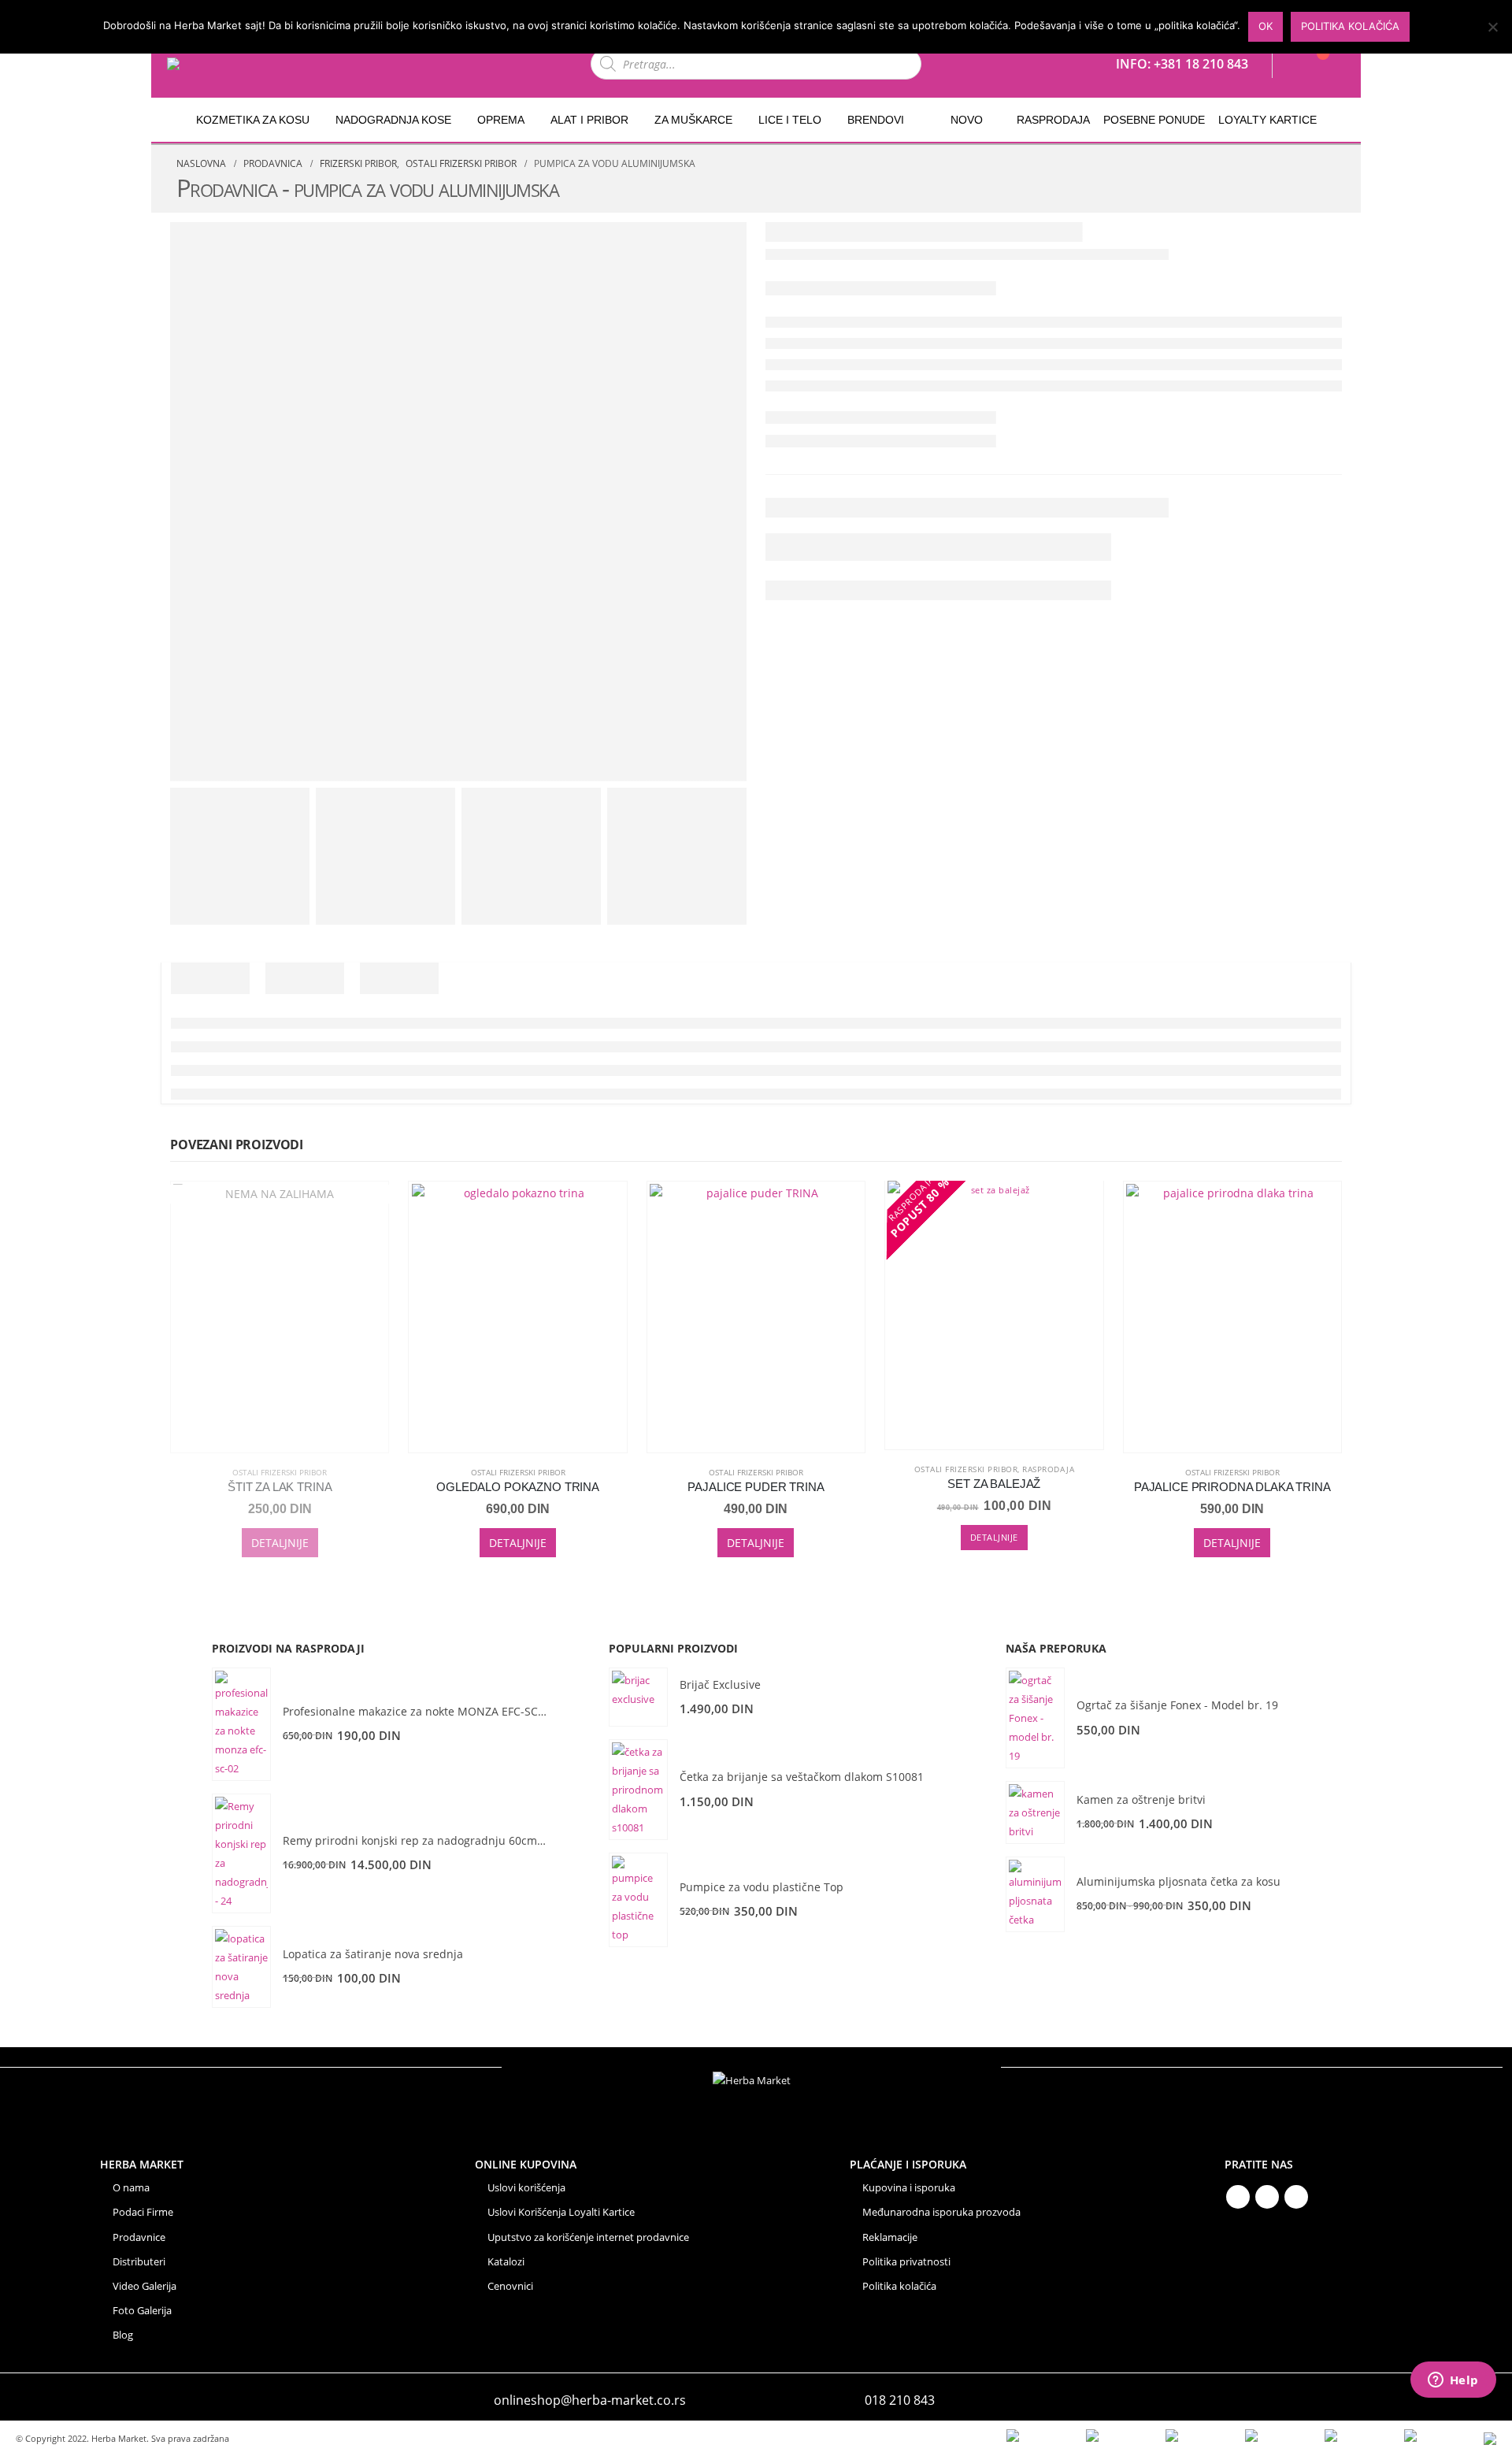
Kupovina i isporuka (909, 2188)
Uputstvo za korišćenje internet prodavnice (588, 2237)
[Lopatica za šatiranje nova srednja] (241, 1967)
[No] (1492, 27)
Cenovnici (510, 2286)
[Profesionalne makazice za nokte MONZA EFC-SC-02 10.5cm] (241, 1724)
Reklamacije (890, 2237)
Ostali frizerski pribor (280, 1472)
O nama (131, 2188)
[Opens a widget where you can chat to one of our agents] (1453, 2381)
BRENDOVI (876, 120)
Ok (1266, 26)
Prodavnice (139, 2237)
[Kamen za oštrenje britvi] (1035, 1812)
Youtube (1267, 2197)
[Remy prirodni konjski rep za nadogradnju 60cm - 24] (241, 1853)
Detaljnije (280, 1543)
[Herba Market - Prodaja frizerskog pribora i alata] (209, 64)
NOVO (967, 120)
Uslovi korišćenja (526, 2188)
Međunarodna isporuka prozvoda (941, 2212)
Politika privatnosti (906, 2262)
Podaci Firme (143, 2212)
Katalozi (506, 2262)
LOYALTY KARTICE (1267, 120)
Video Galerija (145, 2286)
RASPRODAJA (1053, 120)
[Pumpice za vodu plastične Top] (638, 1900)
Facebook (1238, 2197)
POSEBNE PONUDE (1154, 120)
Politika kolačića (899, 2286)
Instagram (1296, 2197)
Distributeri (139, 2262)
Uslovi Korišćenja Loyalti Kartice (561, 2212)
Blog (123, 2335)
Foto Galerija (142, 2311)
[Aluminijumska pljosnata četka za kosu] (1035, 1894)
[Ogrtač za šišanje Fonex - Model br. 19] (1035, 1718)
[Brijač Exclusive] (638, 1697)
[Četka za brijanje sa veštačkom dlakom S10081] (638, 1790)
